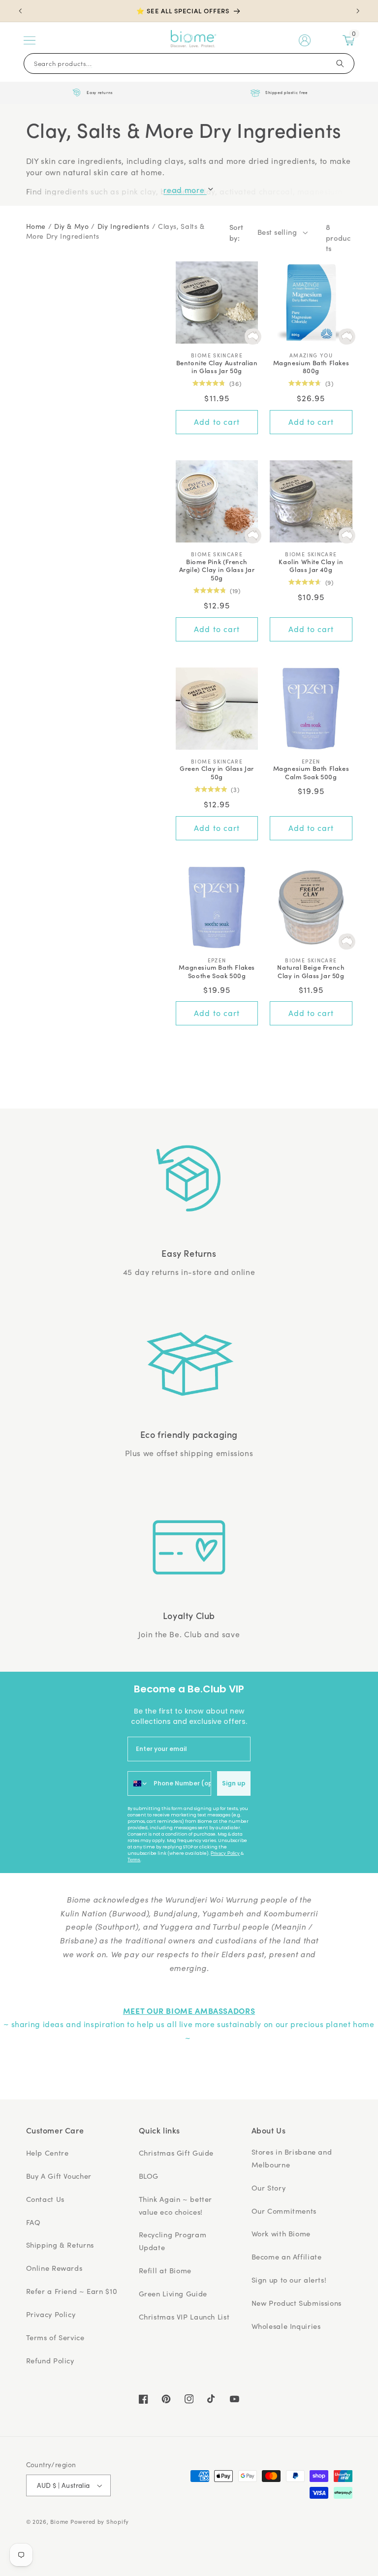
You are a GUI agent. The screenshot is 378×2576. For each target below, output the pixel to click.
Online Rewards (54, 2268)
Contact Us (45, 2199)
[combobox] (138, 1783)
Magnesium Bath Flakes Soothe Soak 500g (217, 972)
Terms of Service (55, 2337)
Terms (134, 1860)
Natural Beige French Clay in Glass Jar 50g (311, 972)
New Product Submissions (297, 2303)
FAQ (33, 2222)
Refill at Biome (165, 2270)
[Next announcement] (358, 11)
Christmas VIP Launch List (184, 2317)
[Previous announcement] (20, 11)
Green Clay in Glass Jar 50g (217, 773)
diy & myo (72, 226)
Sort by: (236, 232)
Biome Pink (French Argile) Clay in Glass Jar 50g (217, 570)
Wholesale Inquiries (286, 2326)
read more (185, 190)
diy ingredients (124, 226)
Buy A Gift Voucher (59, 2176)
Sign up (234, 1783)
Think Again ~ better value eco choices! (176, 2205)
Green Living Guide (173, 2293)
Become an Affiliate (287, 2257)
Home (36, 226)
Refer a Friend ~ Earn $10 (72, 2291)
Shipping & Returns (60, 2245)
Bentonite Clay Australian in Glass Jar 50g (217, 367)
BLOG (149, 2176)
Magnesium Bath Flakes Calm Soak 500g (311, 773)
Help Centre (47, 2153)
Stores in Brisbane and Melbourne (292, 2158)
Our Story (269, 2188)
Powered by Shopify (100, 2522)
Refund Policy (50, 2360)
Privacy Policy (225, 1853)
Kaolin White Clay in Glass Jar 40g (311, 566)
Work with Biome (281, 2233)
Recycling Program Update (173, 2241)
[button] (30, 40)
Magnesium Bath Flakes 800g (311, 367)
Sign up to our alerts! (289, 2280)
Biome (59, 2522)
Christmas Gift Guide (176, 2153)
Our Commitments (284, 2211)
